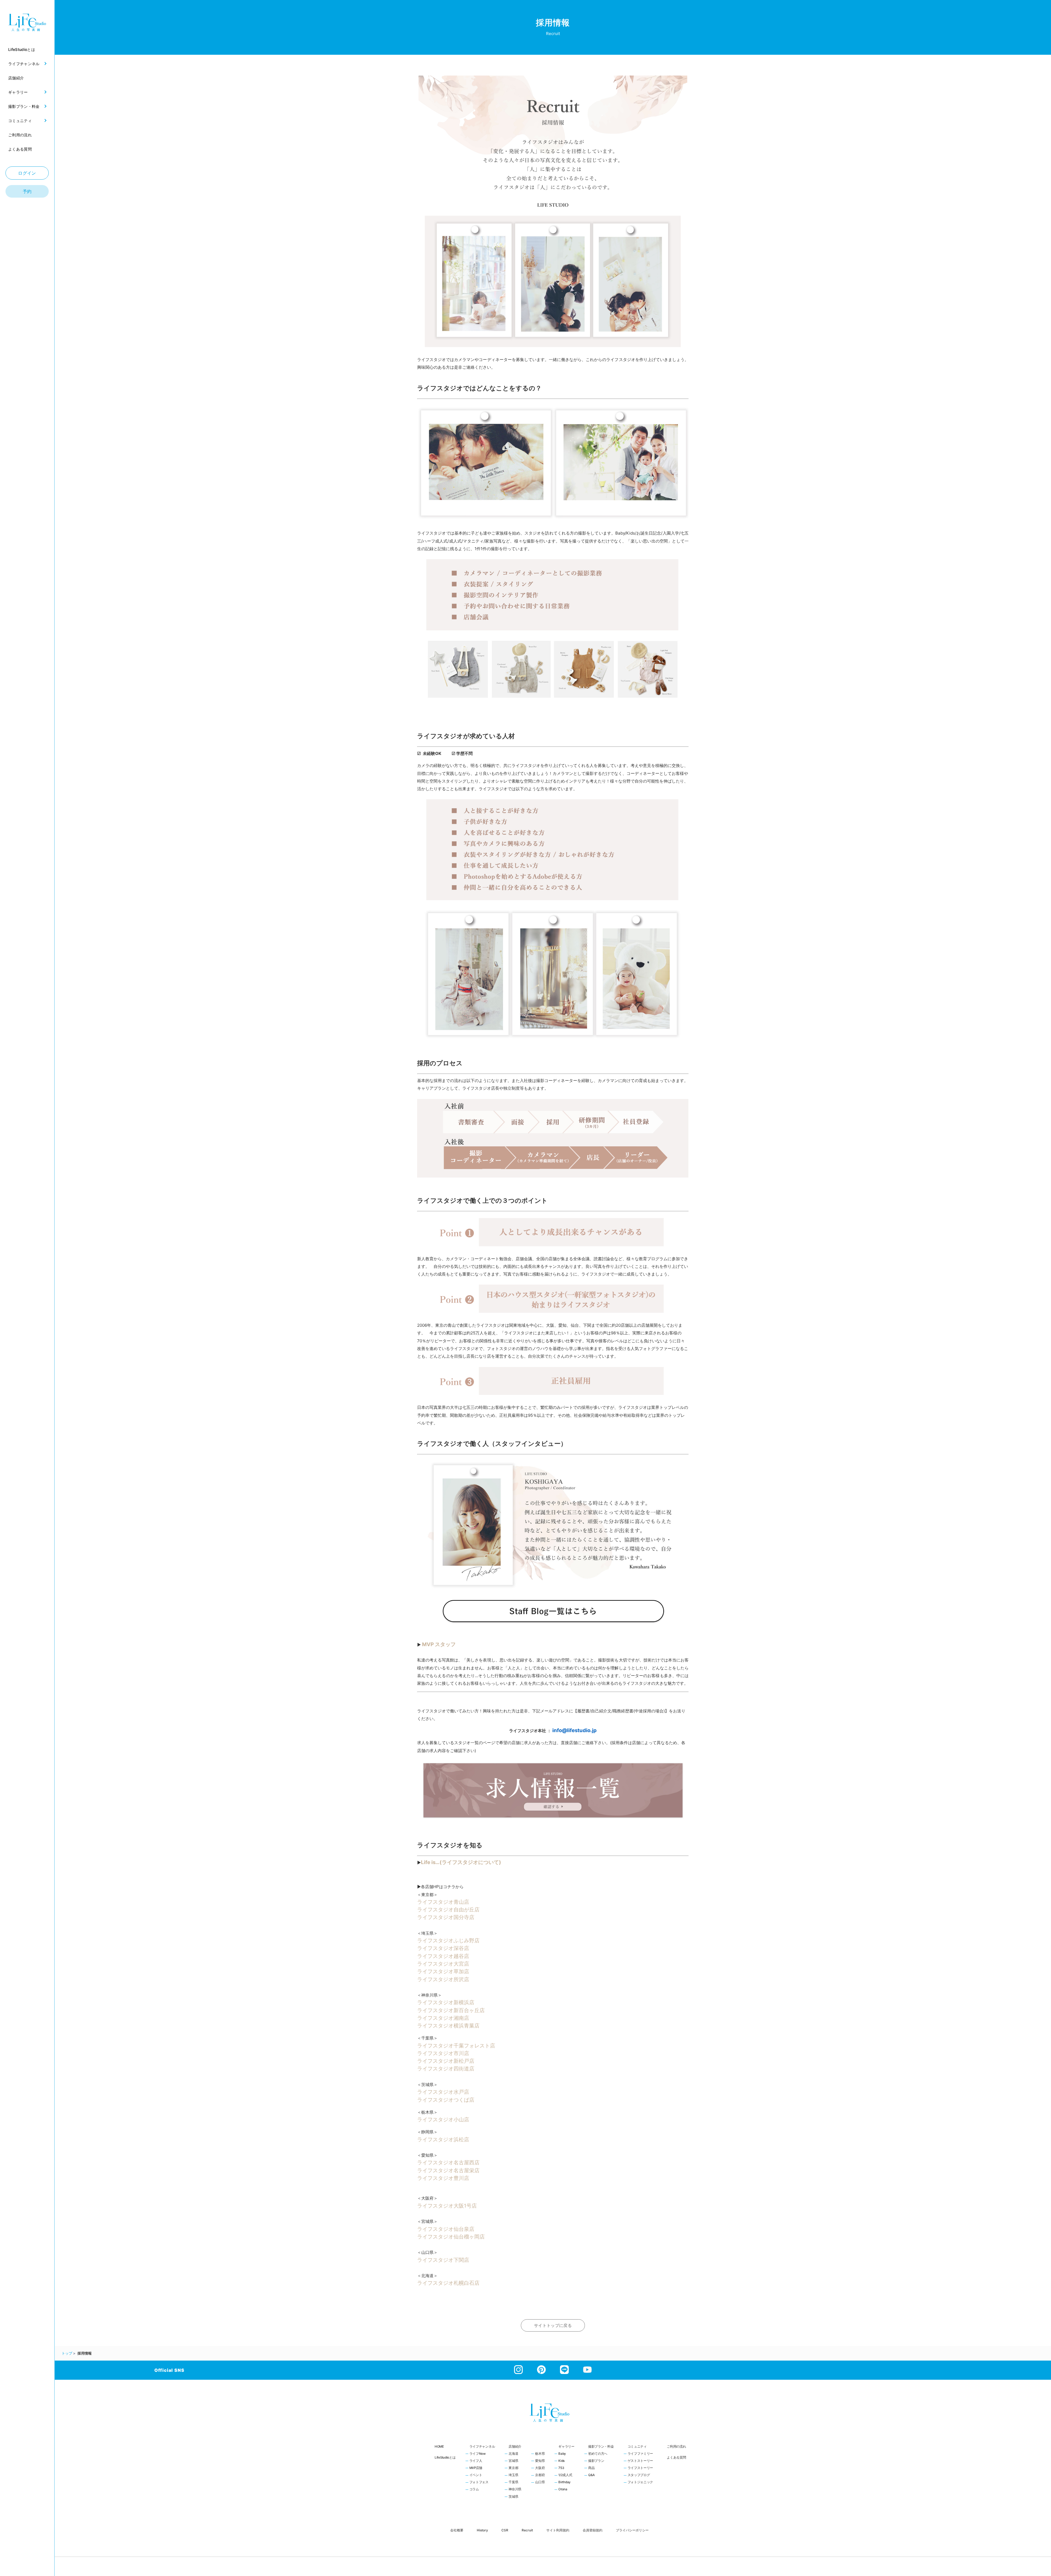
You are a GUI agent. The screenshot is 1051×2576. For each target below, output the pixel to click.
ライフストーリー (640, 2468)
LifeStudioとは (445, 2457)
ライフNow (478, 2454)
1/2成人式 (565, 2475)
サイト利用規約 (558, 2530)
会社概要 (457, 2530)
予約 (27, 191)
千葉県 (513, 2482)
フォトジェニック (640, 2482)
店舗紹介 (515, 2447)
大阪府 (540, 2468)
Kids (561, 2461)
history (482, 2530)
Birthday (565, 2482)
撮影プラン (596, 2461)
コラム (474, 2490)
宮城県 (513, 2461)
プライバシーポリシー (632, 2530)
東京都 (513, 2468)
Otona (563, 2490)
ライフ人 (476, 2461)
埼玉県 (513, 2475)
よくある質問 (676, 2457)
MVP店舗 (476, 2468)
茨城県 (513, 2497)
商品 (591, 2468)
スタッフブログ (639, 2475)
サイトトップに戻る (553, 2325)
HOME (439, 2447)
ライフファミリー (640, 2454)
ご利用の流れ (676, 2447)
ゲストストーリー (640, 2461)
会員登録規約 (593, 2530)
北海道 (513, 2454)
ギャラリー (566, 2447)
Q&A (591, 2475)
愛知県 (540, 2461)
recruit (527, 2530)
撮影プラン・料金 (601, 2447)
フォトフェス (479, 2482)
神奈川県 (515, 2490)
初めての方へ (598, 2454)
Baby (562, 2454)
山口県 (540, 2482)
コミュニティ (637, 2447)
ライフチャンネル (482, 2447)
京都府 (540, 2475)
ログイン (27, 173)
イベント (476, 2475)
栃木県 (540, 2454)
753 (561, 2468)
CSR (505, 2530)
